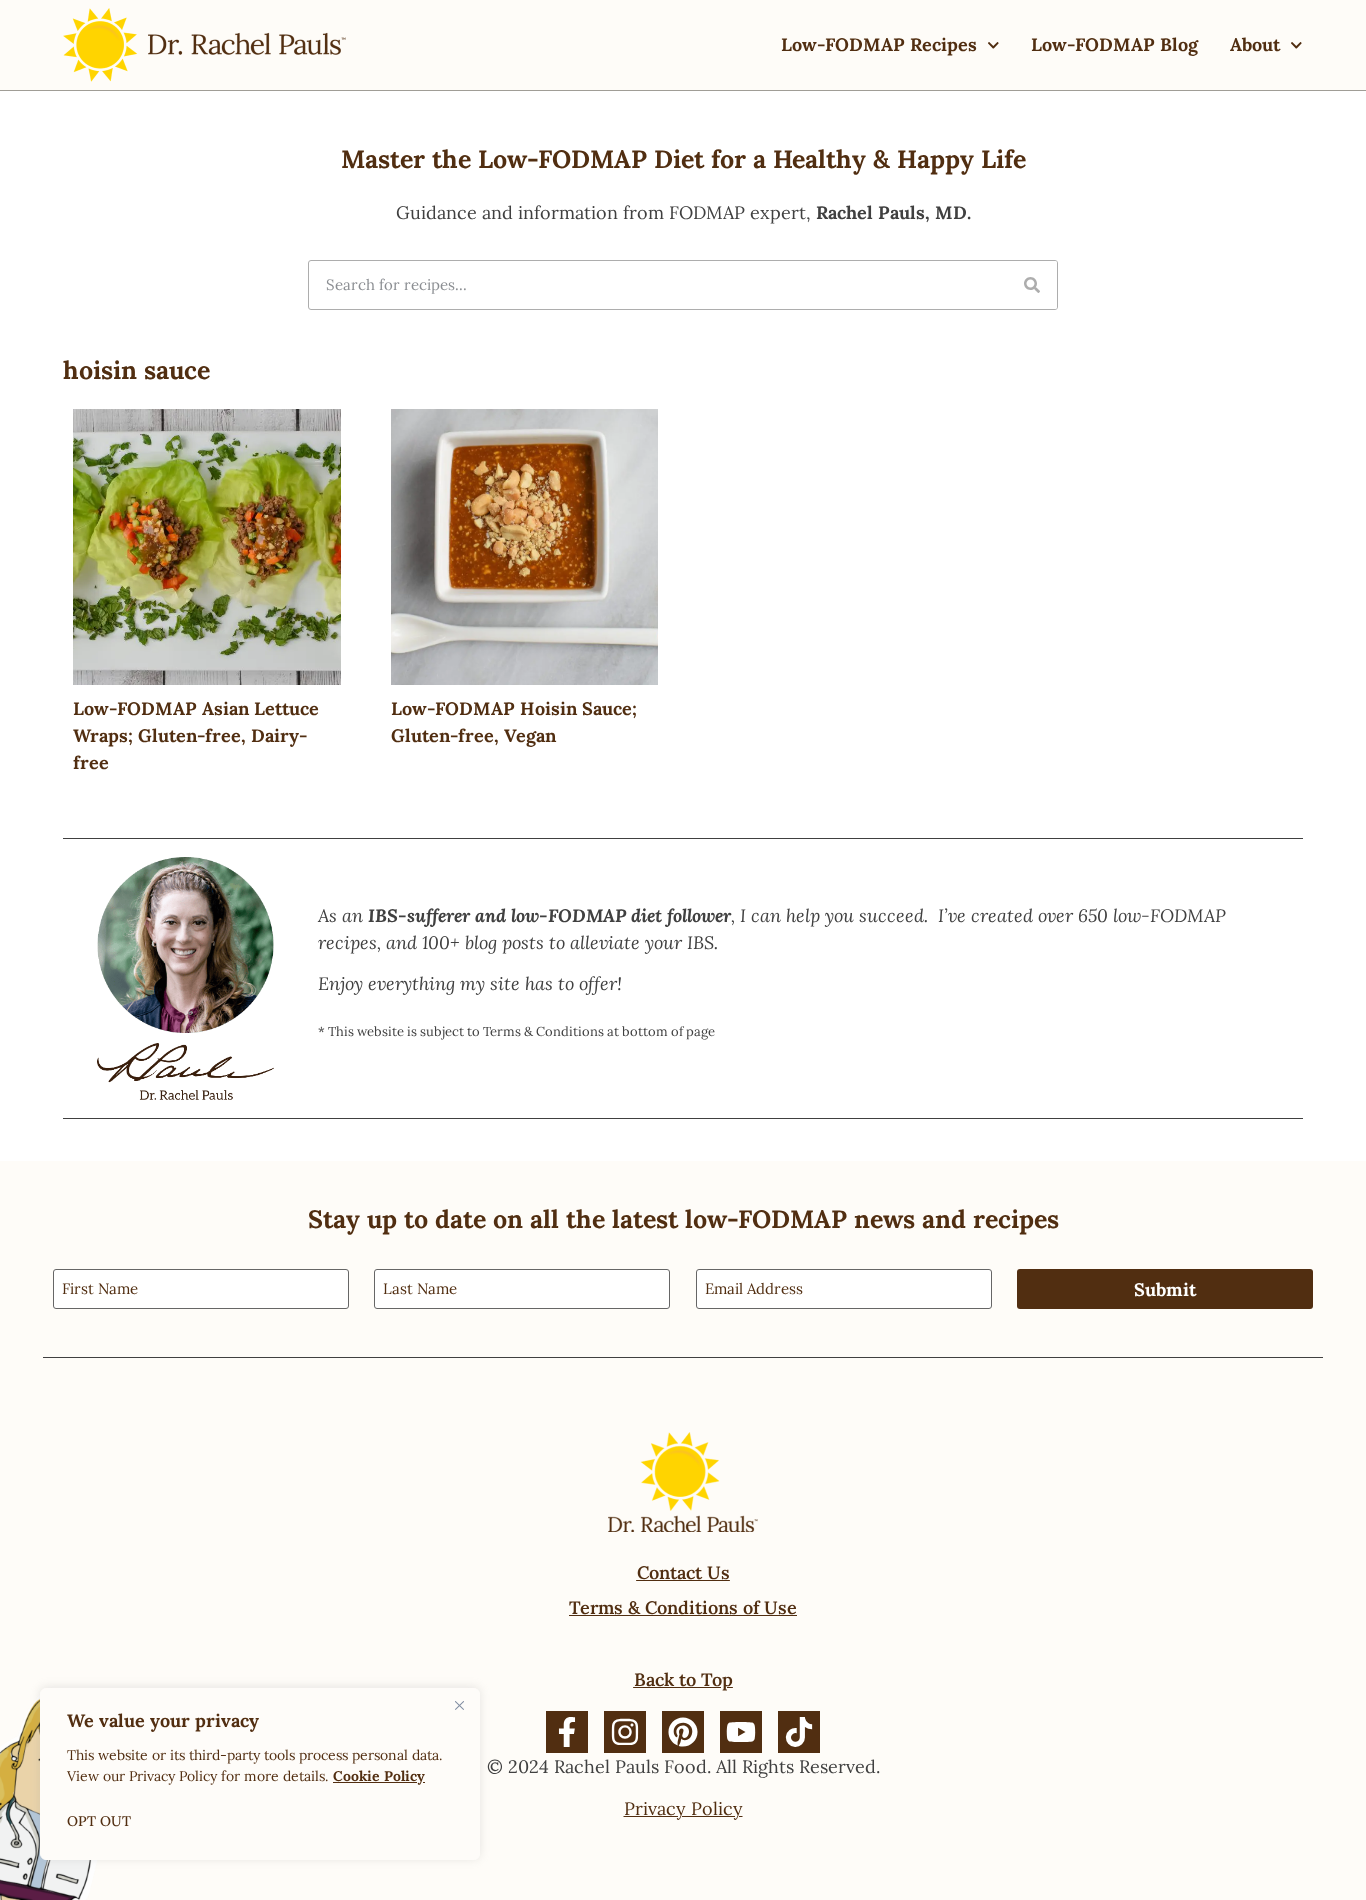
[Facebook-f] (567, 1732)
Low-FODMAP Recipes (879, 44)
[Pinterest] (683, 1732)
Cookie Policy (379, 1776)
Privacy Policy (683, 1808)
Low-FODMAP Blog (1114, 44)
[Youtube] (741, 1732)
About (1255, 44)
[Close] (459, 1705)
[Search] (1032, 285)
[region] (260, 1774)
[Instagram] (625, 1732)
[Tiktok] (799, 1732)
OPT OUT (99, 1821)
